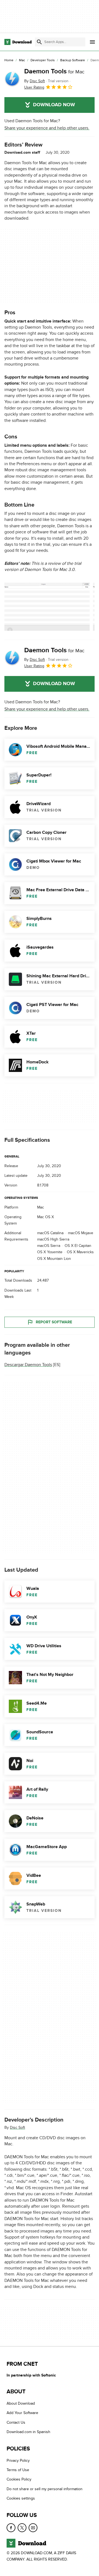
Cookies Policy (19, 2479)
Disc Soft (17, 2127)
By (35, 81)
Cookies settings (21, 2498)
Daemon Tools (54, 71)
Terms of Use (18, 2470)
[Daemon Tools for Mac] (12, 79)
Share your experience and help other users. (47, 128)
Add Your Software (22, 2413)
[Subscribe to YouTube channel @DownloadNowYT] (33, 2528)
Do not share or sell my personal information (45, 2489)
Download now (54, 105)
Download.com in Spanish (28, 2432)
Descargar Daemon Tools (28, 1364)
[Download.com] (18, 42)
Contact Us (16, 2422)
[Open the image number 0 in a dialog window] (47, 607)
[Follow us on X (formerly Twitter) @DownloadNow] (22, 2528)
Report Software (54, 1322)
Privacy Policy (18, 2461)
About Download (21, 2403)
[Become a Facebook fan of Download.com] (11, 2528)
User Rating (34, 87)
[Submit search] (39, 42)
